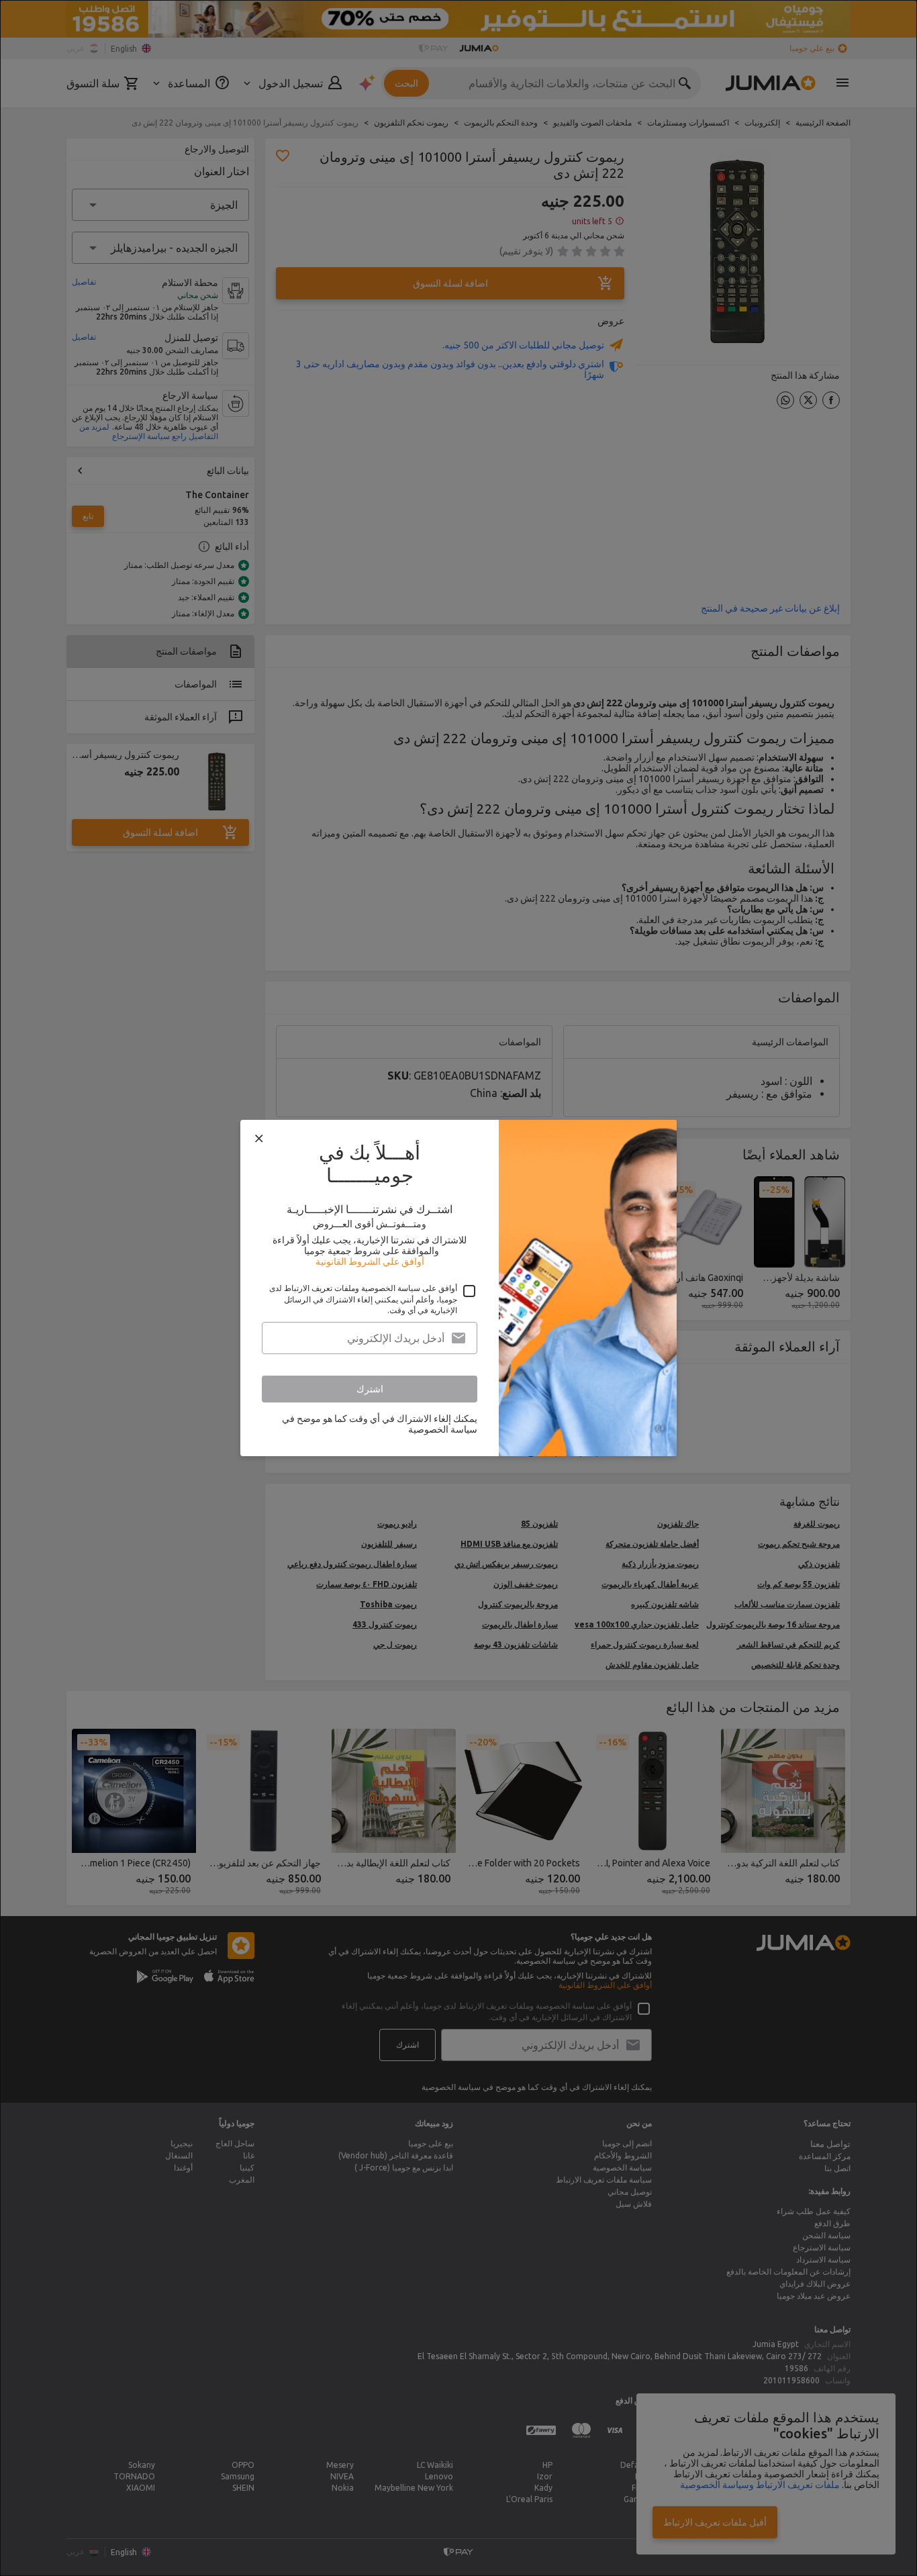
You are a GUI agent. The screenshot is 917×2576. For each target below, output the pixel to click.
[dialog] (458, 1288)
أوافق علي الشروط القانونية (370, 1261)
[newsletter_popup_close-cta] (259, 1139)
